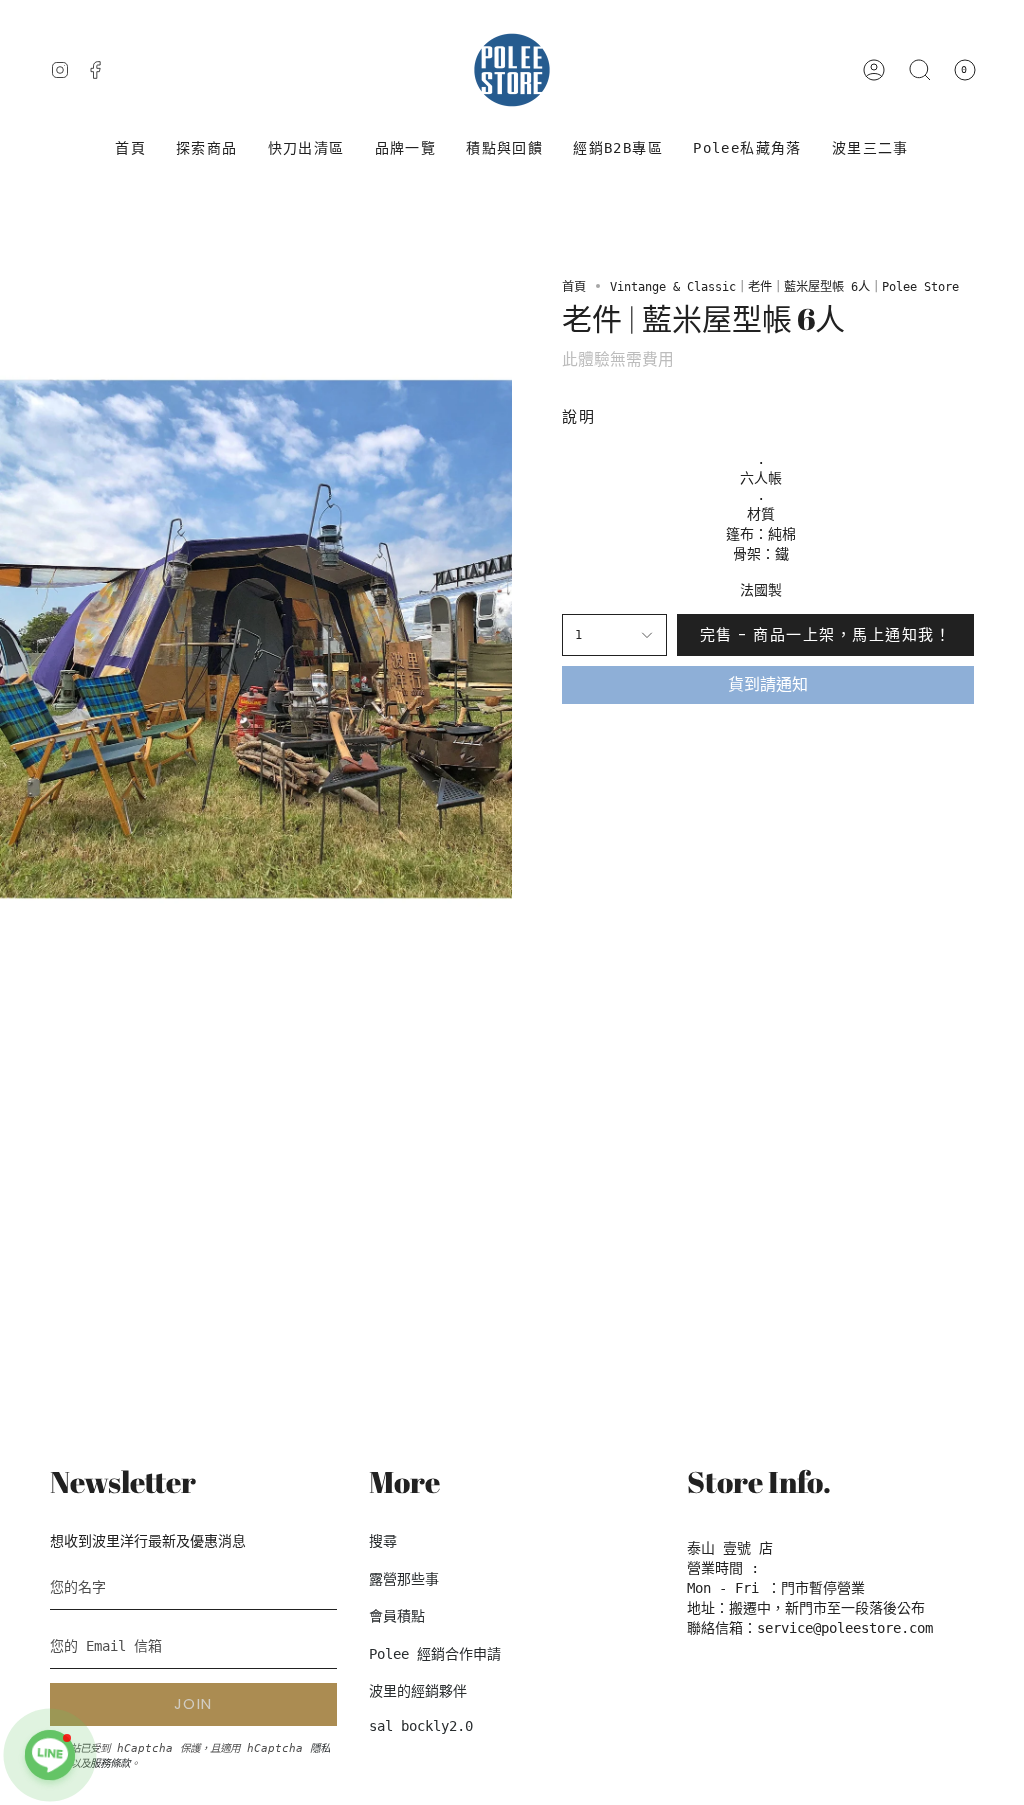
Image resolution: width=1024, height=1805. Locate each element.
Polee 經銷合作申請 (435, 1654)
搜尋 (383, 1541)
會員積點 (397, 1616)
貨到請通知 (768, 684)
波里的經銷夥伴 (418, 1691)
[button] (207, 148)
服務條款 (110, 1763)
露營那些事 (404, 1579)
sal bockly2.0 (421, 1726)
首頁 (574, 287)
